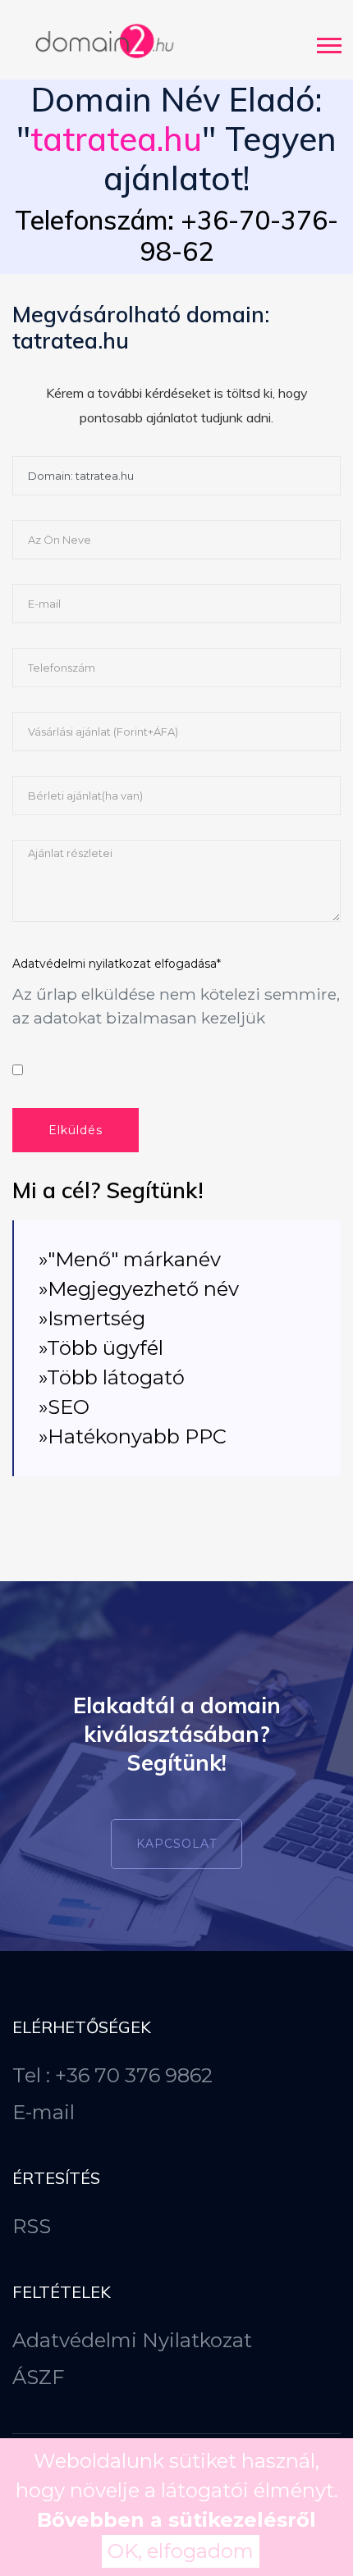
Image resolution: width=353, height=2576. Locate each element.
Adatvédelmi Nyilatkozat (132, 2340)
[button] (328, 42)
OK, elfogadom (181, 2551)
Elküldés (76, 1130)
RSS (32, 2226)
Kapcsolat (176, 1844)
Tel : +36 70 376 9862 (112, 2075)
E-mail (44, 2112)
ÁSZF (38, 2377)
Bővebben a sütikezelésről (176, 2520)
